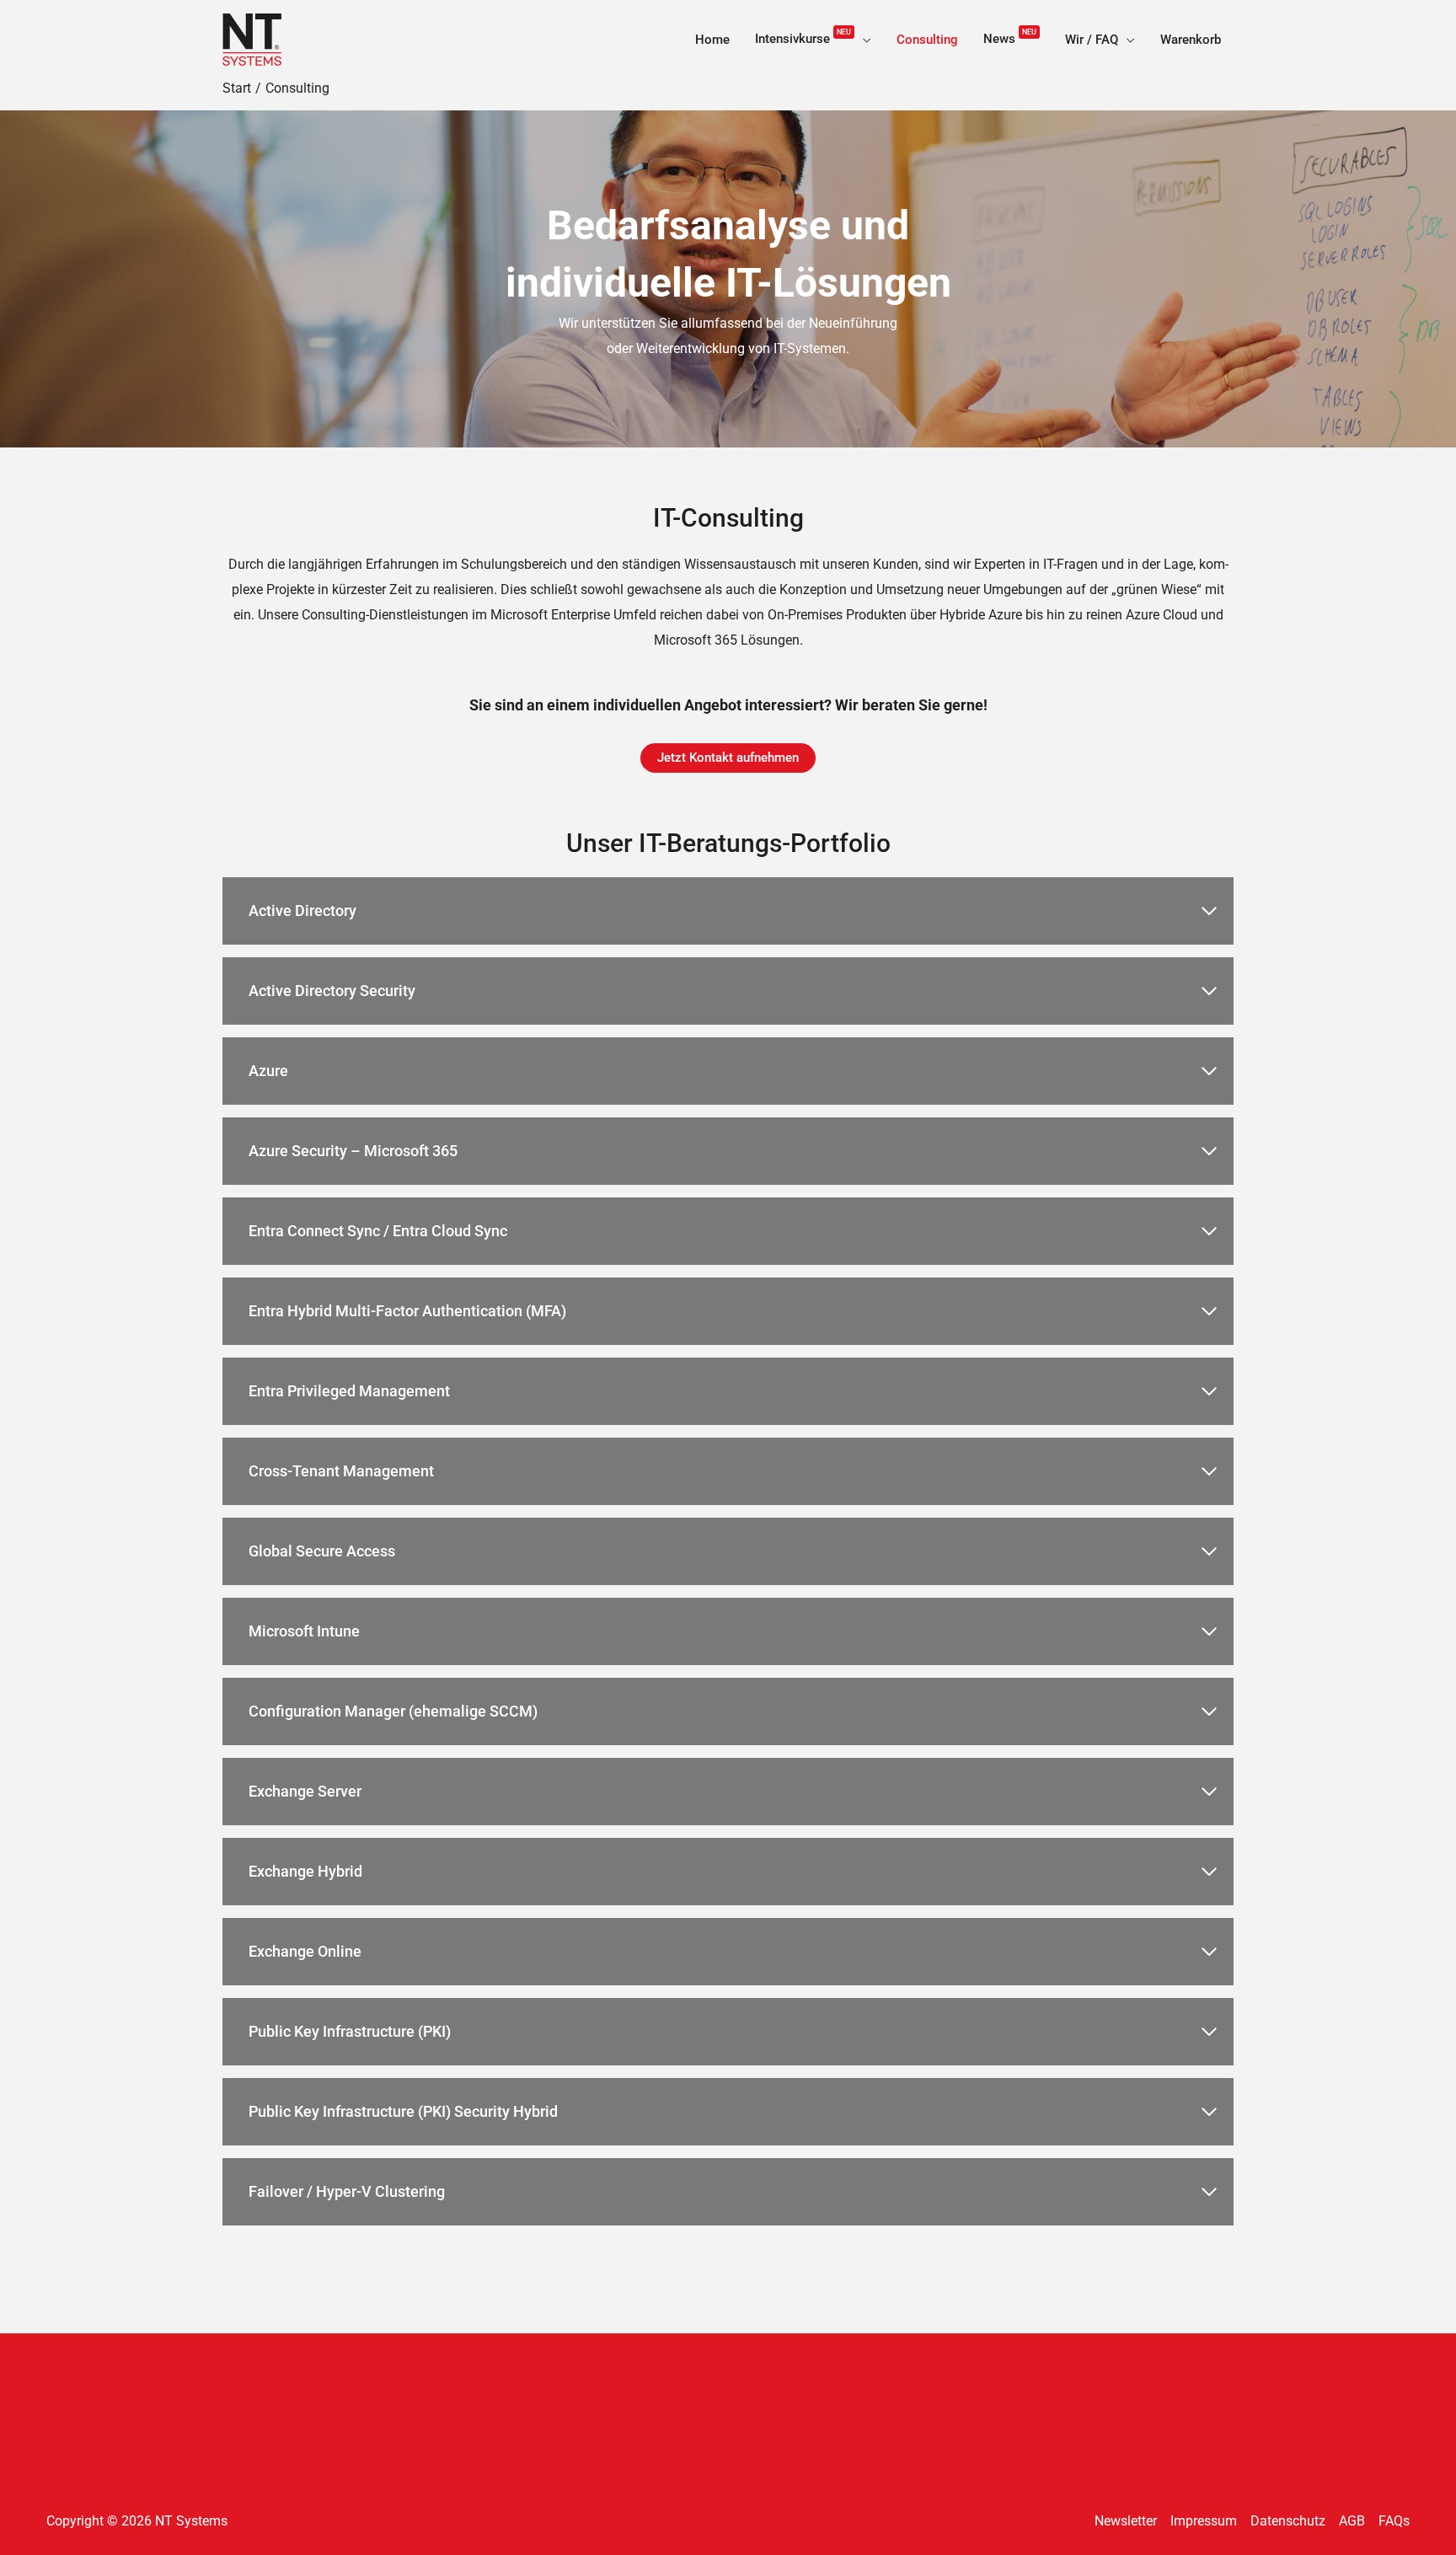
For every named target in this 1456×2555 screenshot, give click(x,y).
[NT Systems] (252, 38)
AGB (1352, 2521)
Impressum (1204, 2521)
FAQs (1394, 2521)
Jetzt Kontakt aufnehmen (728, 758)
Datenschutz (1288, 2521)
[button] (863, 40)
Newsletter (1126, 2521)
